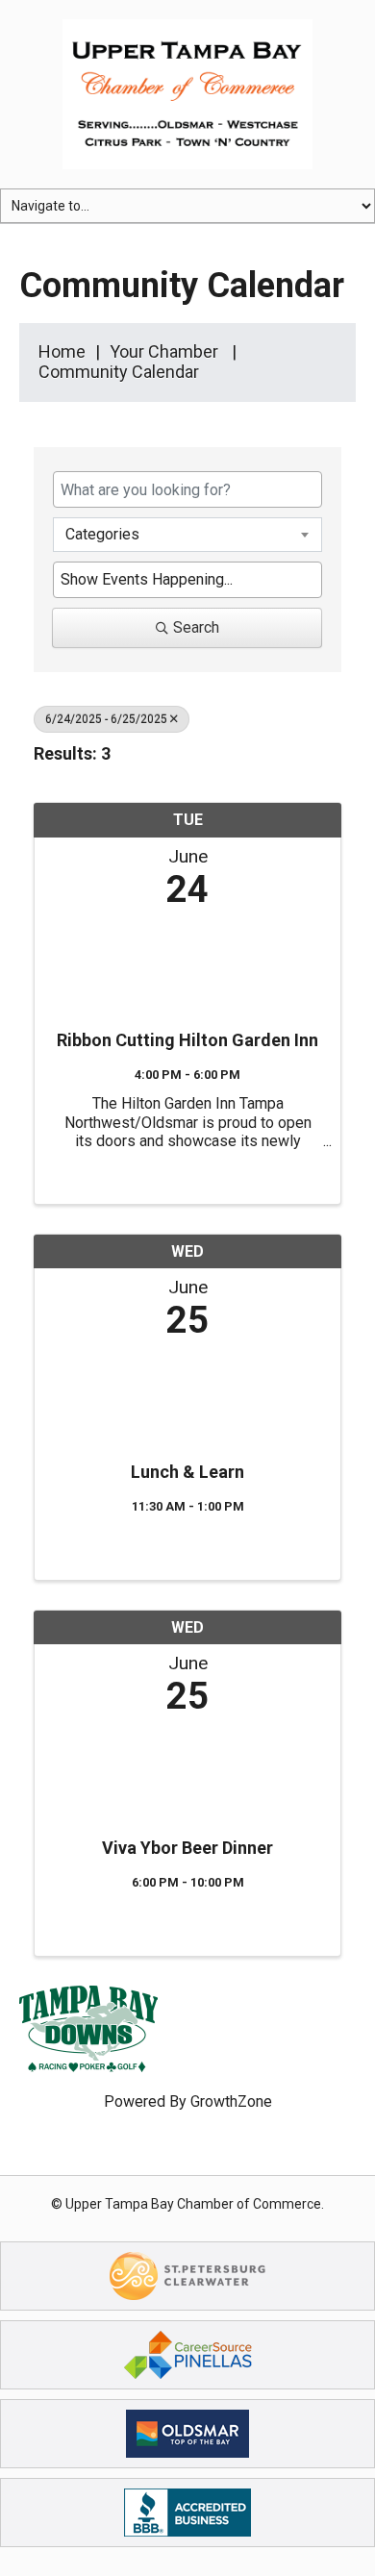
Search (196, 627)
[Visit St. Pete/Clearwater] (187, 2275)
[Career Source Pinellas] (188, 2353)
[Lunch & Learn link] (187, 1396)
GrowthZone (231, 2101)
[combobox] (187, 535)
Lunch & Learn (187, 1472)
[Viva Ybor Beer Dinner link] (187, 1772)
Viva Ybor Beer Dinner (187, 1848)
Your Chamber (164, 351)
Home (62, 351)
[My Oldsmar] (187, 2432)
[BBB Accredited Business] (187, 2511)
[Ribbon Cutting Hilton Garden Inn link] (187, 964)
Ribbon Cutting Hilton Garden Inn (187, 1040)
